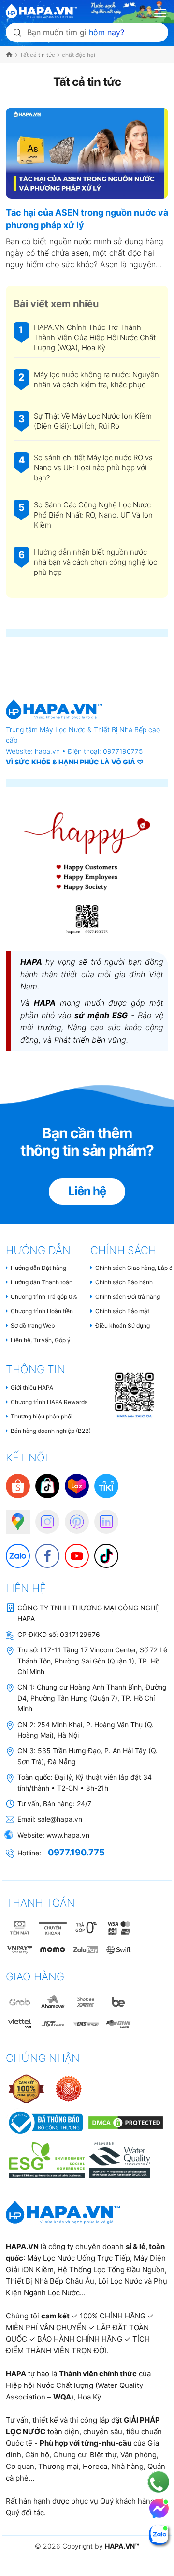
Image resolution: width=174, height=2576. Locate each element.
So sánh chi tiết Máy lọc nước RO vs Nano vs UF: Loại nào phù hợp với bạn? (93, 468)
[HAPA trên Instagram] (43, 1517)
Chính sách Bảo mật (122, 1311)
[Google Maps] (13, 1517)
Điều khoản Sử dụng (123, 1326)
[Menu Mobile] (161, 12)
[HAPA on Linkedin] (101, 1517)
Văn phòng (138, 2455)
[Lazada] (77, 1486)
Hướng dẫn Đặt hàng (38, 1268)
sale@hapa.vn (60, 1819)
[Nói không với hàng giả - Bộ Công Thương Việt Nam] (69, 2089)
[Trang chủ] (10, 55)
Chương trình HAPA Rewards (49, 1402)
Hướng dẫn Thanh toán (42, 1282)
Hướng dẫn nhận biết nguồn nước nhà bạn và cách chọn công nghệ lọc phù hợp (95, 562)
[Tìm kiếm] (17, 32)
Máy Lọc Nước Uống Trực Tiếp (79, 2258)
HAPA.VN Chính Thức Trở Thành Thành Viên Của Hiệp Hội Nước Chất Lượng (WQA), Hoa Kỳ (95, 337)
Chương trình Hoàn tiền (42, 1311)
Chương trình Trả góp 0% (44, 1297)
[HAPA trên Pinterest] (72, 1517)
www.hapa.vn (68, 1835)
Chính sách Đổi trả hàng (128, 1297)
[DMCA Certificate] (124, 2122)
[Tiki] (106, 1486)
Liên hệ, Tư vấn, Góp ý (41, 1340)
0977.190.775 (76, 1852)
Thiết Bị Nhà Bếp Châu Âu (50, 2281)
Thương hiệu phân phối (42, 1416)
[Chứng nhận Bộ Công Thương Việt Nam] (45, 2122)
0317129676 (80, 1634)
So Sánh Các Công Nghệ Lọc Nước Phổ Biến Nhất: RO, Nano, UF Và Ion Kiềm (93, 515)
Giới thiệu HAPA (32, 1387)
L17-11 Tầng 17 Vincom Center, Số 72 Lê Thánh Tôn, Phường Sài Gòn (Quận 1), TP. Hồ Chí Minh (92, 1661)
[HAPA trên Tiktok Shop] (47, 1486)
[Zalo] (13, 1551)
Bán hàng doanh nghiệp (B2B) (51, 1431)
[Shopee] (18, 1486)
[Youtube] (72, 1551)
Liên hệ (87, 1191)
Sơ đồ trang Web (33, 1326)
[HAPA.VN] (42, 9)
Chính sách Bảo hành (124, 1282)
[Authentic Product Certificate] (27, 2089)
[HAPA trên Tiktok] (101, 1551)
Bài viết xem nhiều (56, 304)
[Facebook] (43, 1551)
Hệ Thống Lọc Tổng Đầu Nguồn (111, 2269)
